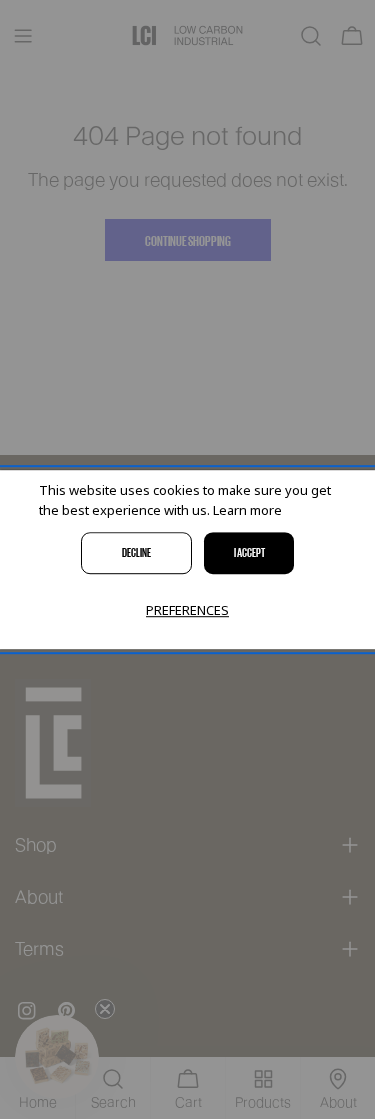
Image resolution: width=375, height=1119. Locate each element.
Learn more (247, 511)
